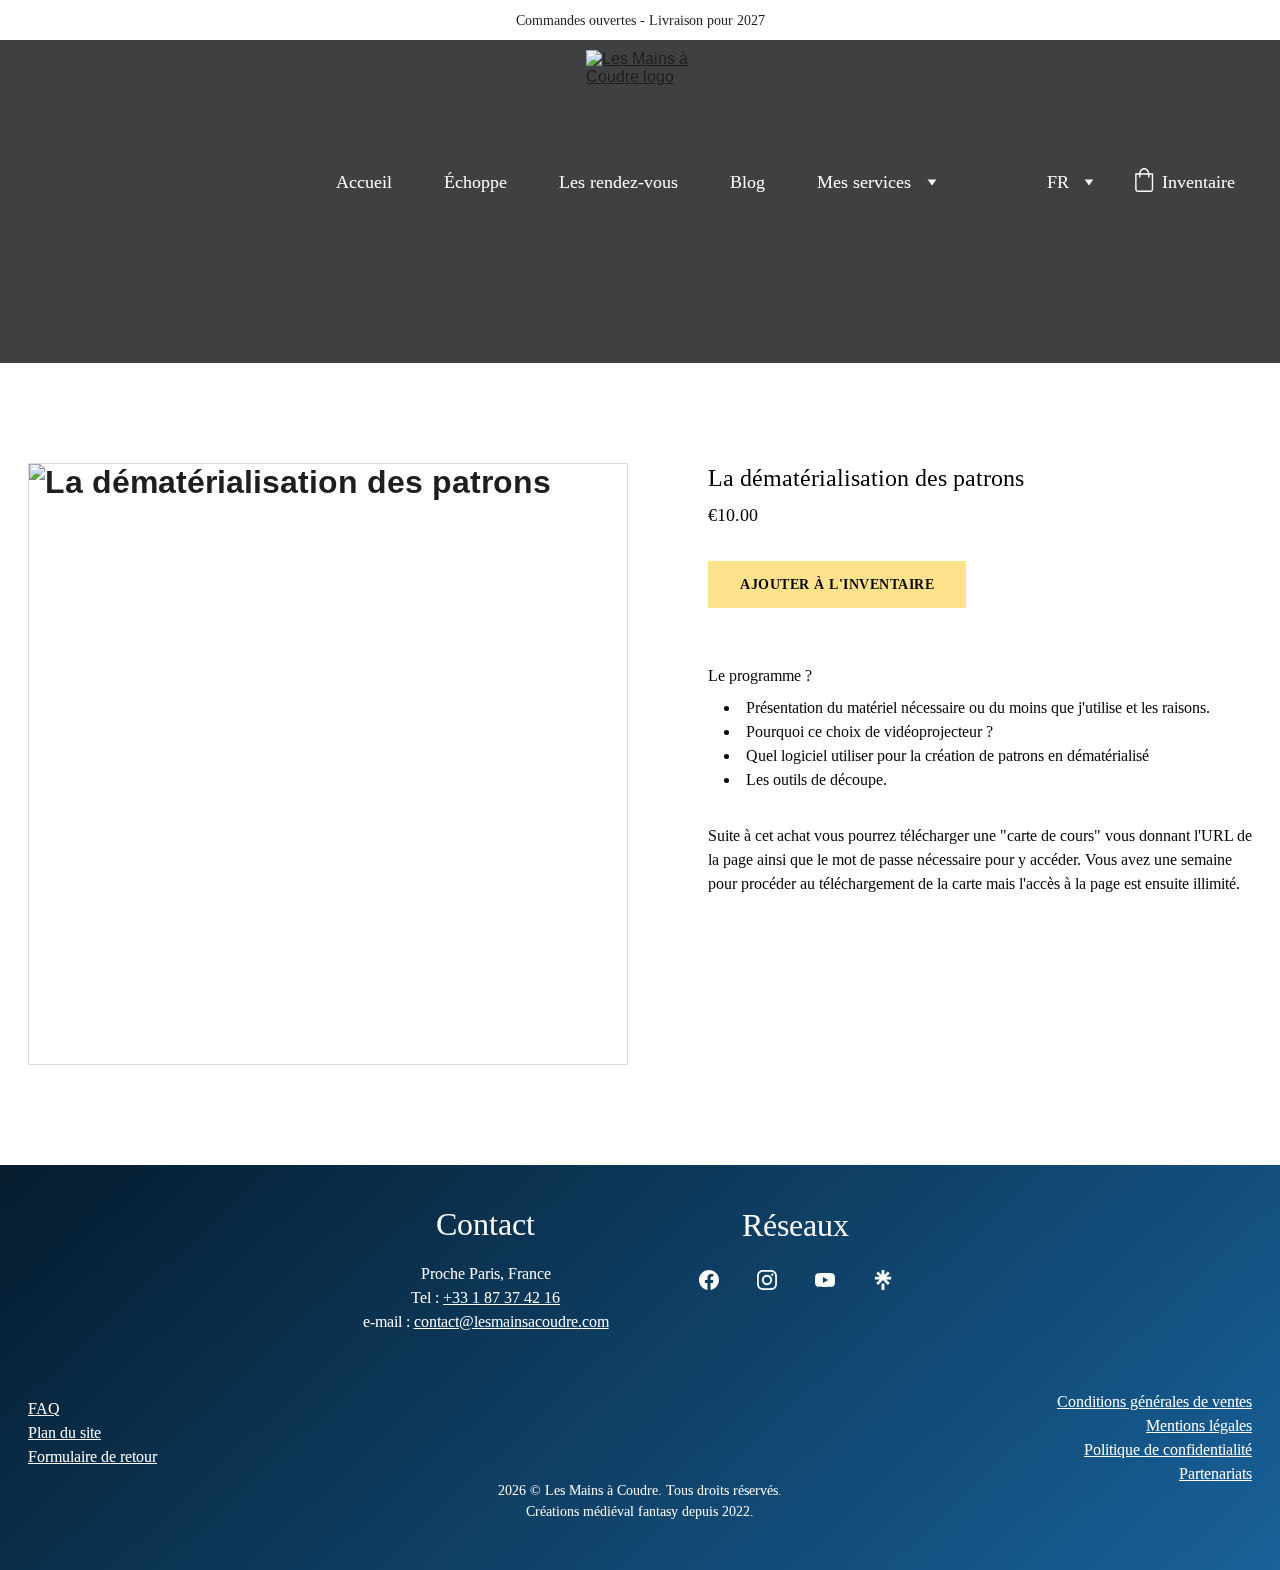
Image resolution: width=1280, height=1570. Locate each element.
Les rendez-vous (618, 182)
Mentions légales (1199, 1425)
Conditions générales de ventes (1154, 1401)
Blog (747, 182)
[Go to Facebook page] (709, 1280)
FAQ (44, 1408)
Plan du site (64, 1432)
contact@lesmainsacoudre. (498, 1321)
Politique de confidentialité (1168, 1449)
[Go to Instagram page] (767, 1280)
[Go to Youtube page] (825, 1280)
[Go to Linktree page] (883, 1280)
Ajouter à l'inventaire (837, 584)
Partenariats (1215, 1473)
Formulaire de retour (92, 1456)
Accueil (364, 182)
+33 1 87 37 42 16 (501, 1297)
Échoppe (475, 182)
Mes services (864, 182)
